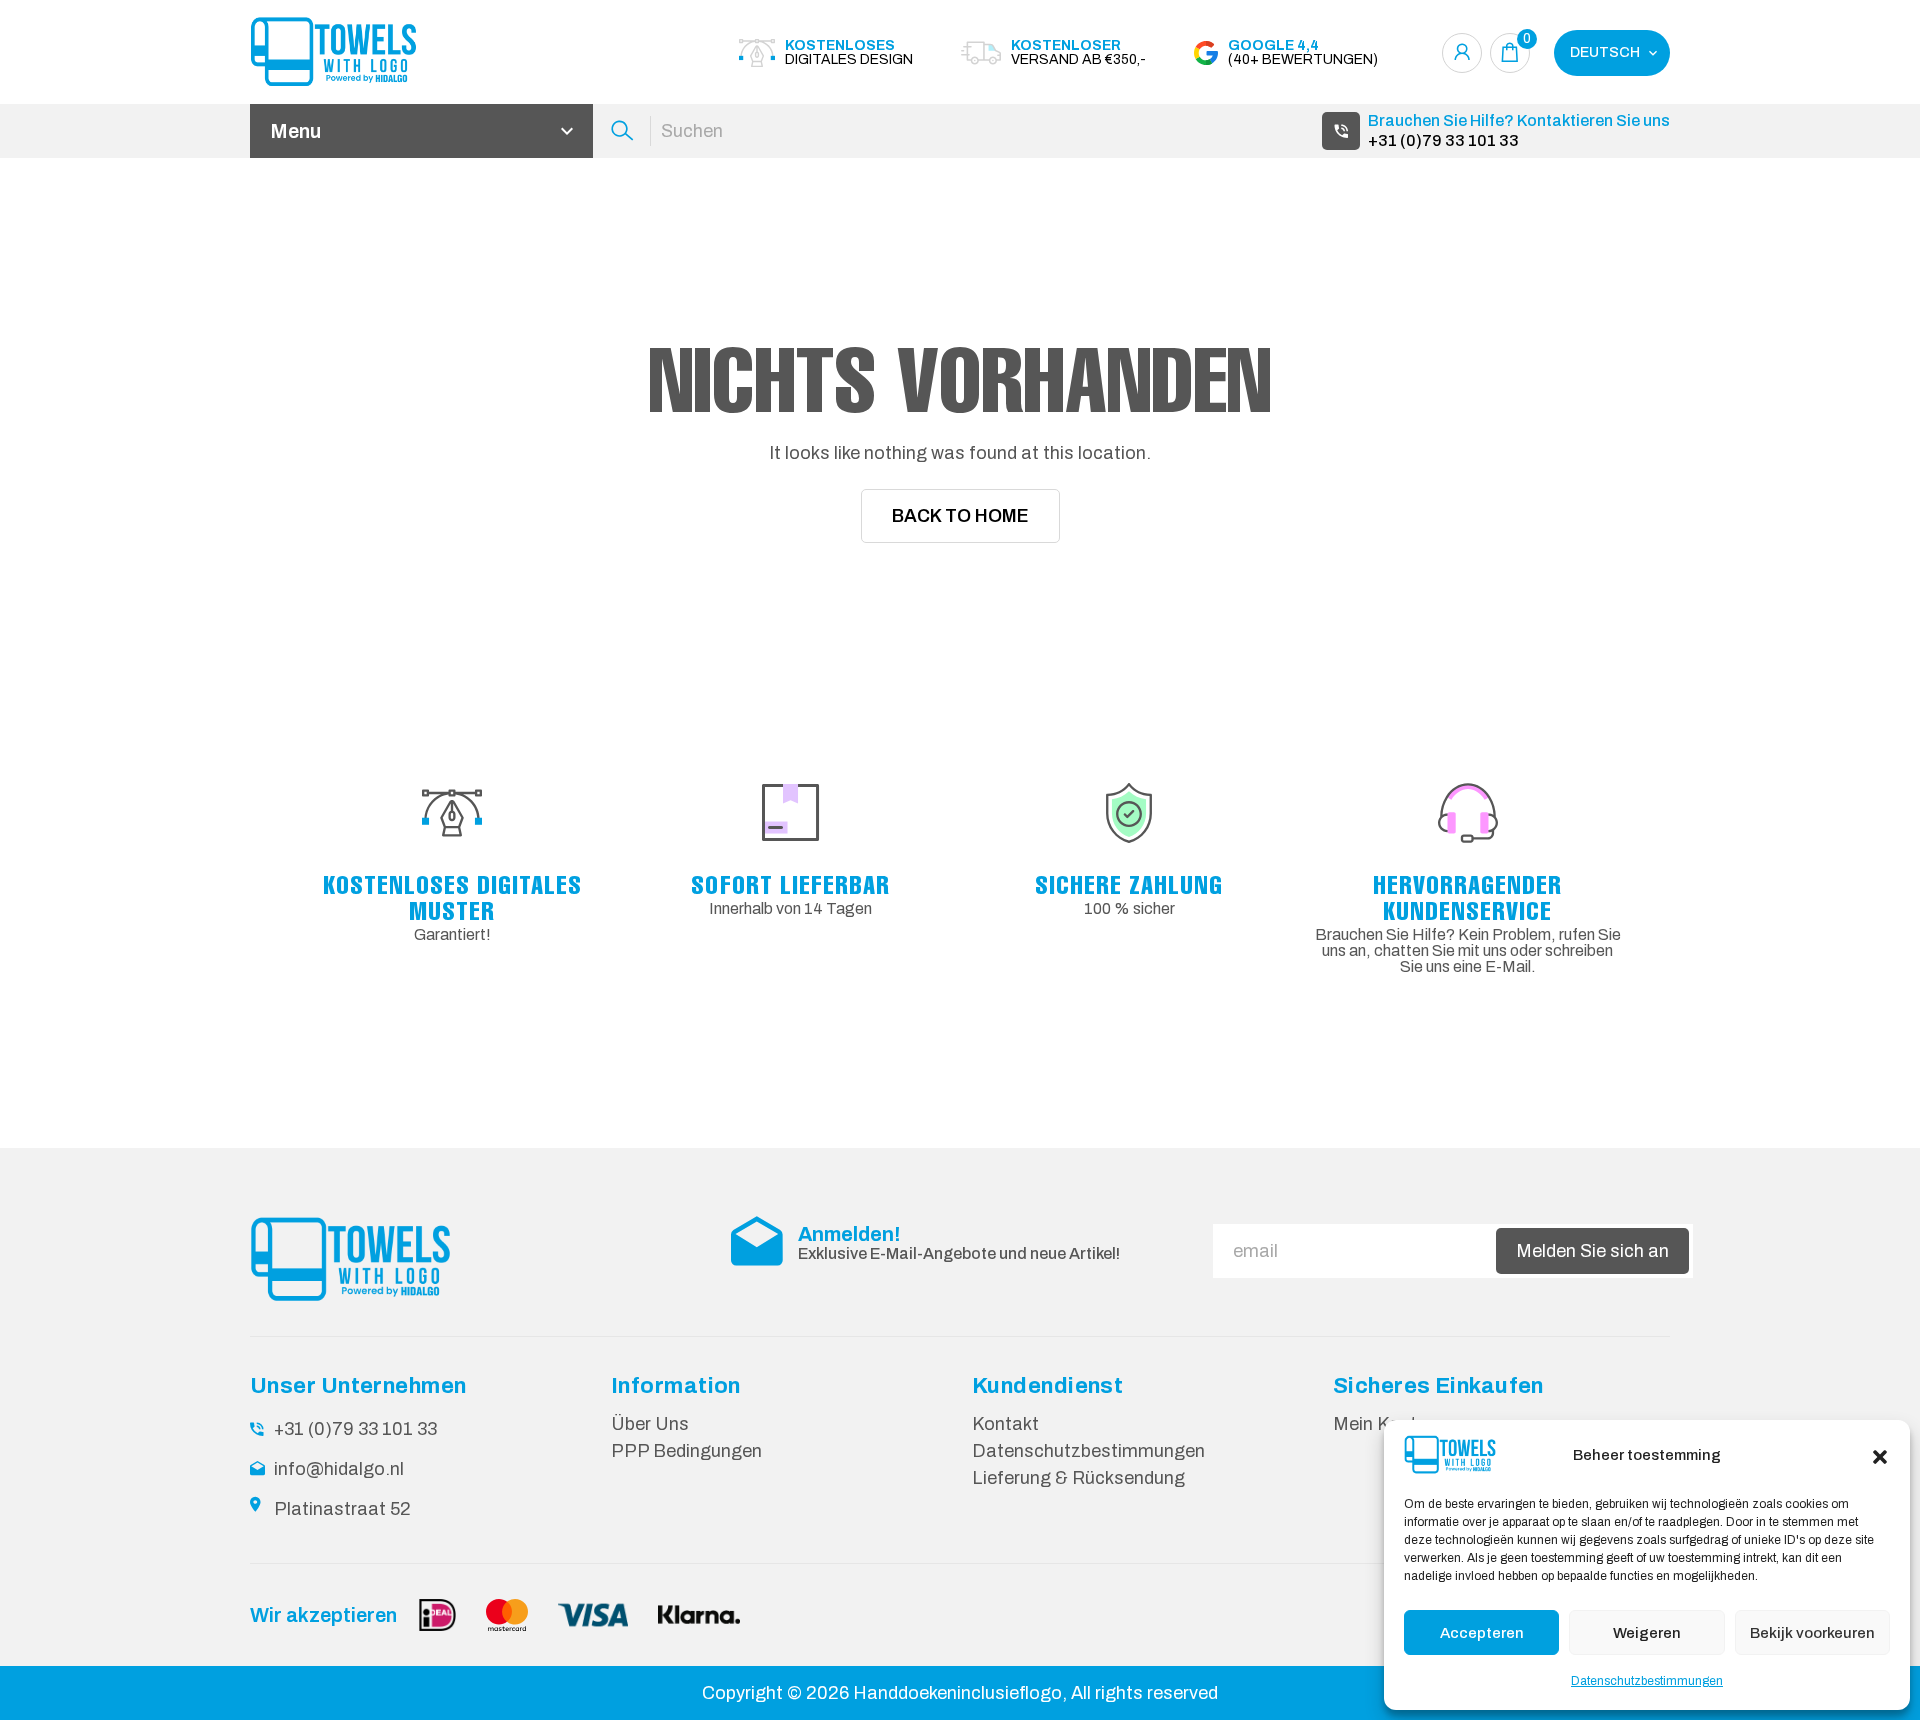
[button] (1880, 1455)
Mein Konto (1380, 1424)
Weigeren (1647, 1633)
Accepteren (1482, 1633)
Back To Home (960, 516)
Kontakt (1005, 1424)
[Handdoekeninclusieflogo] (360, 52)
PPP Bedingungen (686, 1451)
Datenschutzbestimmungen (1647, 1681)
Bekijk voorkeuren (1812, 1633)
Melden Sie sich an (1592, 1251)
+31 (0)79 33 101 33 (1443, 140)
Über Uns (650, 1424)
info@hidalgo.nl (339, 1469)
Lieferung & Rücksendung (1078, 1478)
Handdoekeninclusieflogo (957, 1693)
